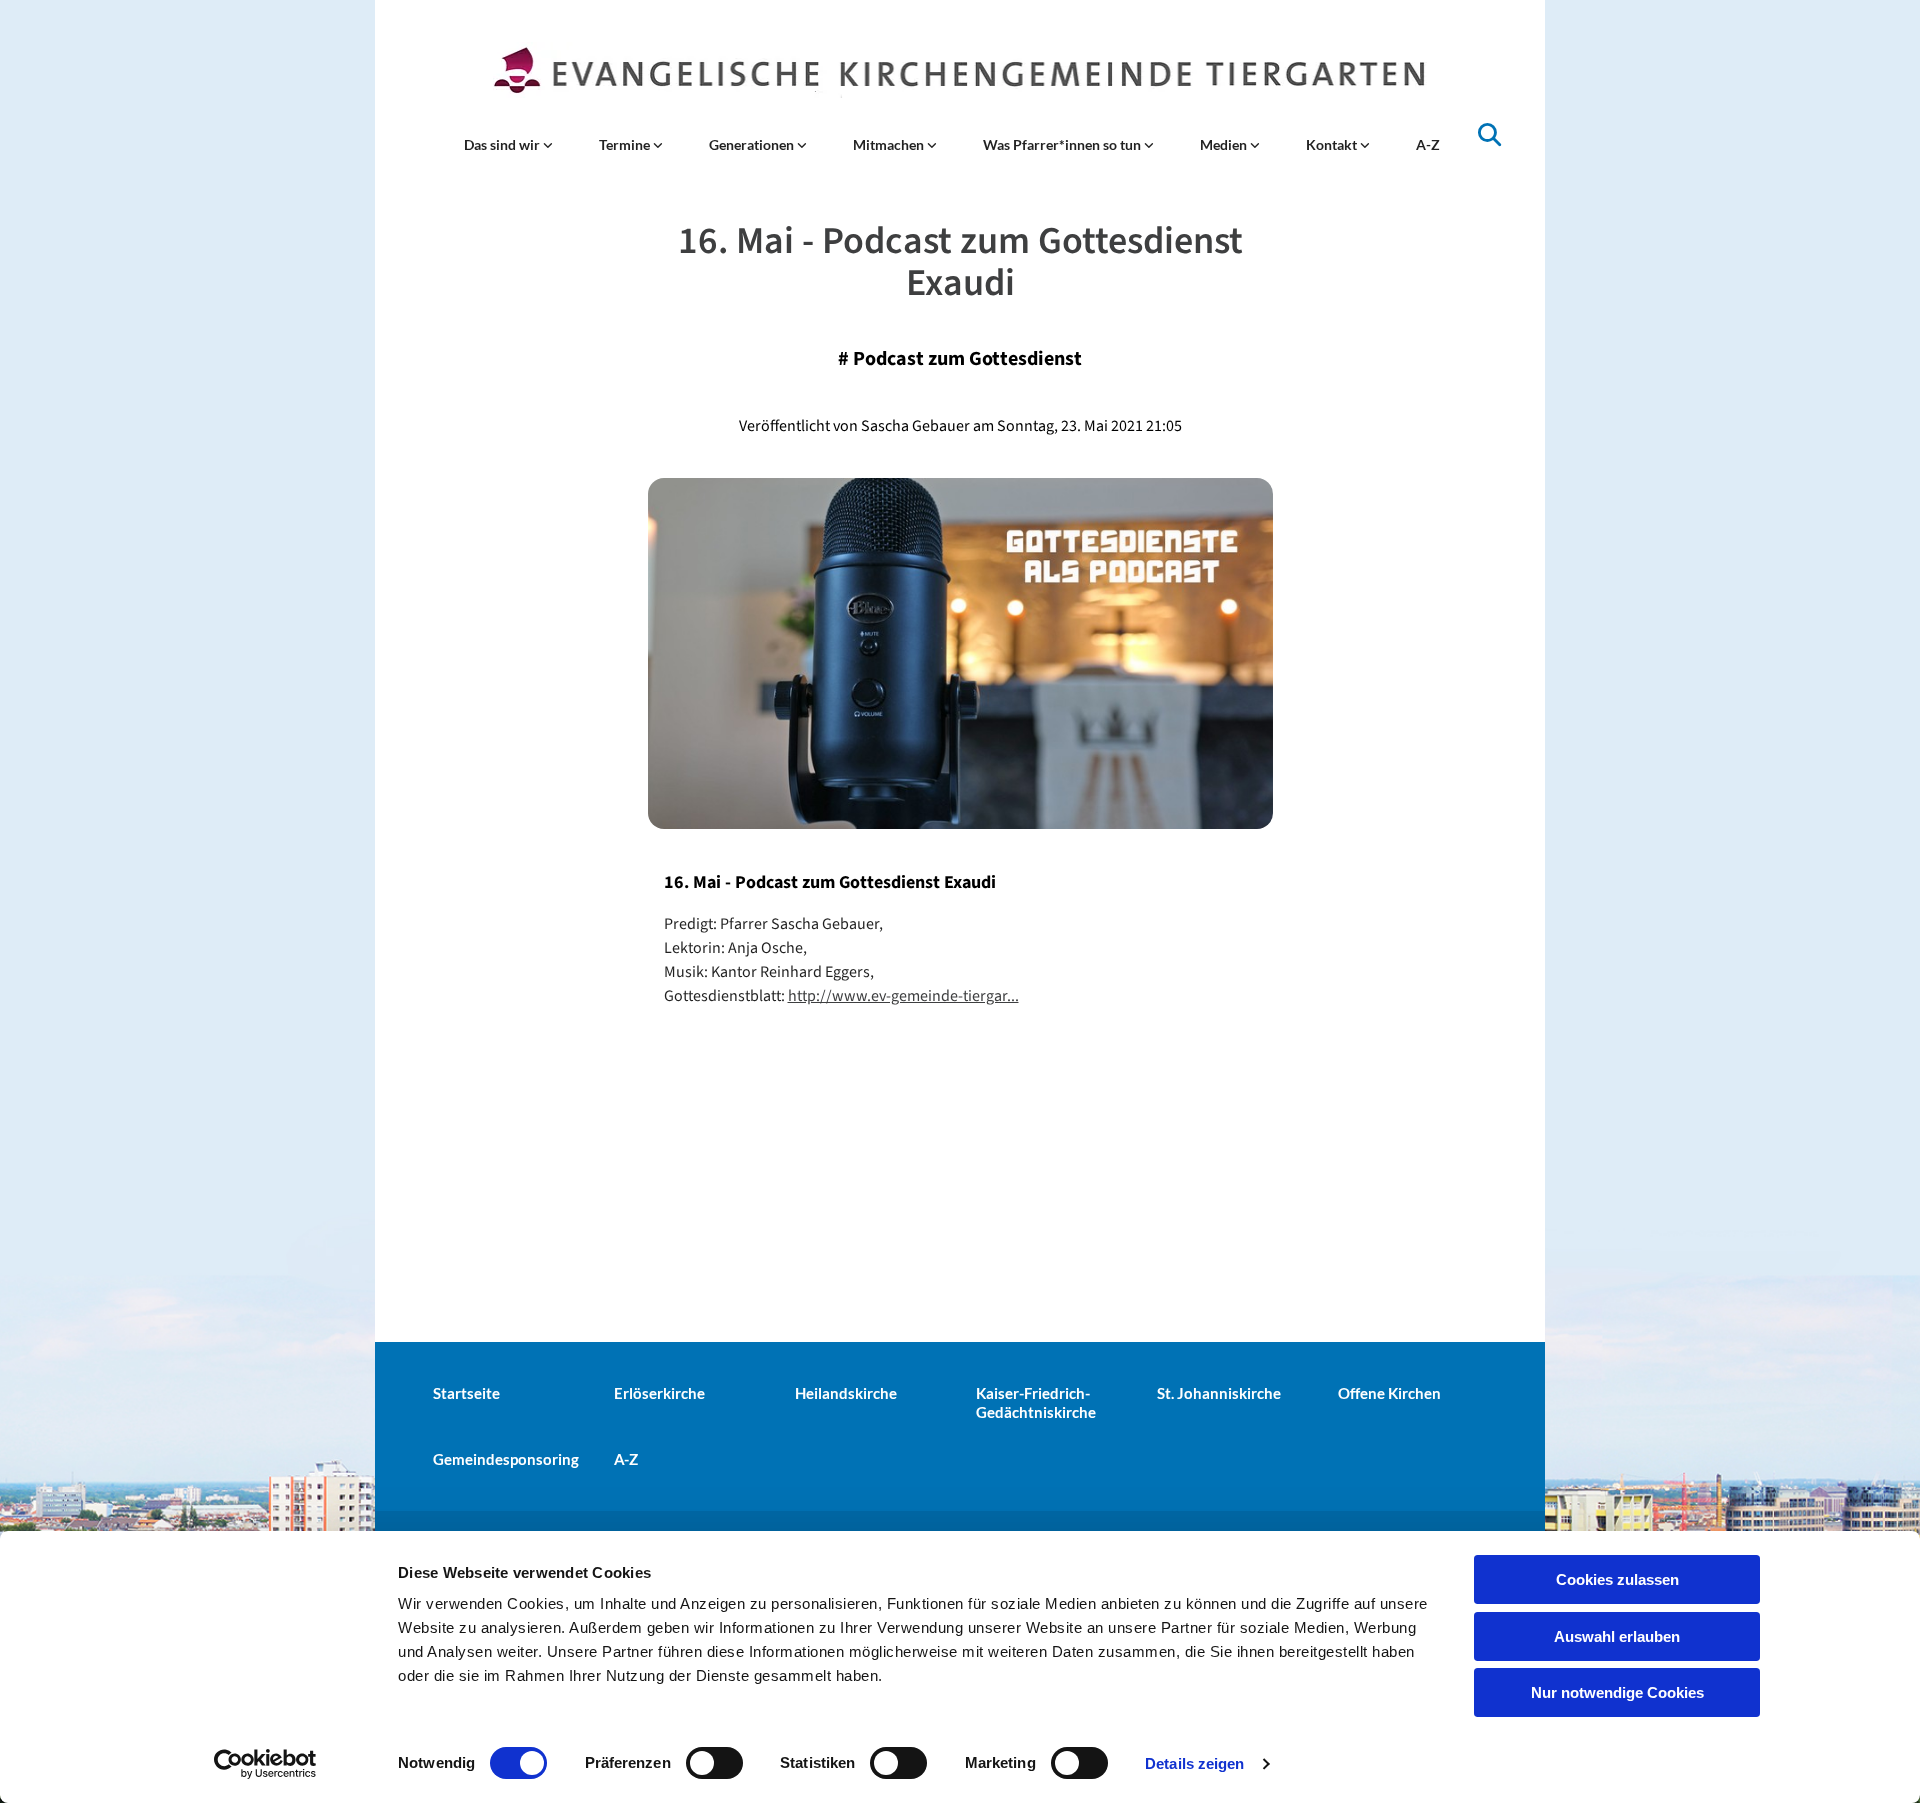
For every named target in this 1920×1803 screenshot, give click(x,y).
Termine (626, 144)
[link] (508, 145)
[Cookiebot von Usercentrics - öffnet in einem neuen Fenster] (265, 1764)
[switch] (714, 1763)
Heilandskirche (846, 1393)
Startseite (466, 1393)
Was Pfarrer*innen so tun (1063, 144)
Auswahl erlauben (1617, 1636)
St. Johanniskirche (1219, 1393)
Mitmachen (890, 144)
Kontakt (1333, 144)
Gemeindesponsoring (506, 1459)
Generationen (753, 144)
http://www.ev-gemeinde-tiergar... (903, 996)
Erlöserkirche (659, 1393)
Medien (1225, 144)
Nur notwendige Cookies (1617, 1692)
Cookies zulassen (1617, 1579)
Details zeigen (1194, 1763)
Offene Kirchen (1389, 1393)
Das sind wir (503, 144)
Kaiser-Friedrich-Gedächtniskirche (1036, 1402)
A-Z (1428, 144)
